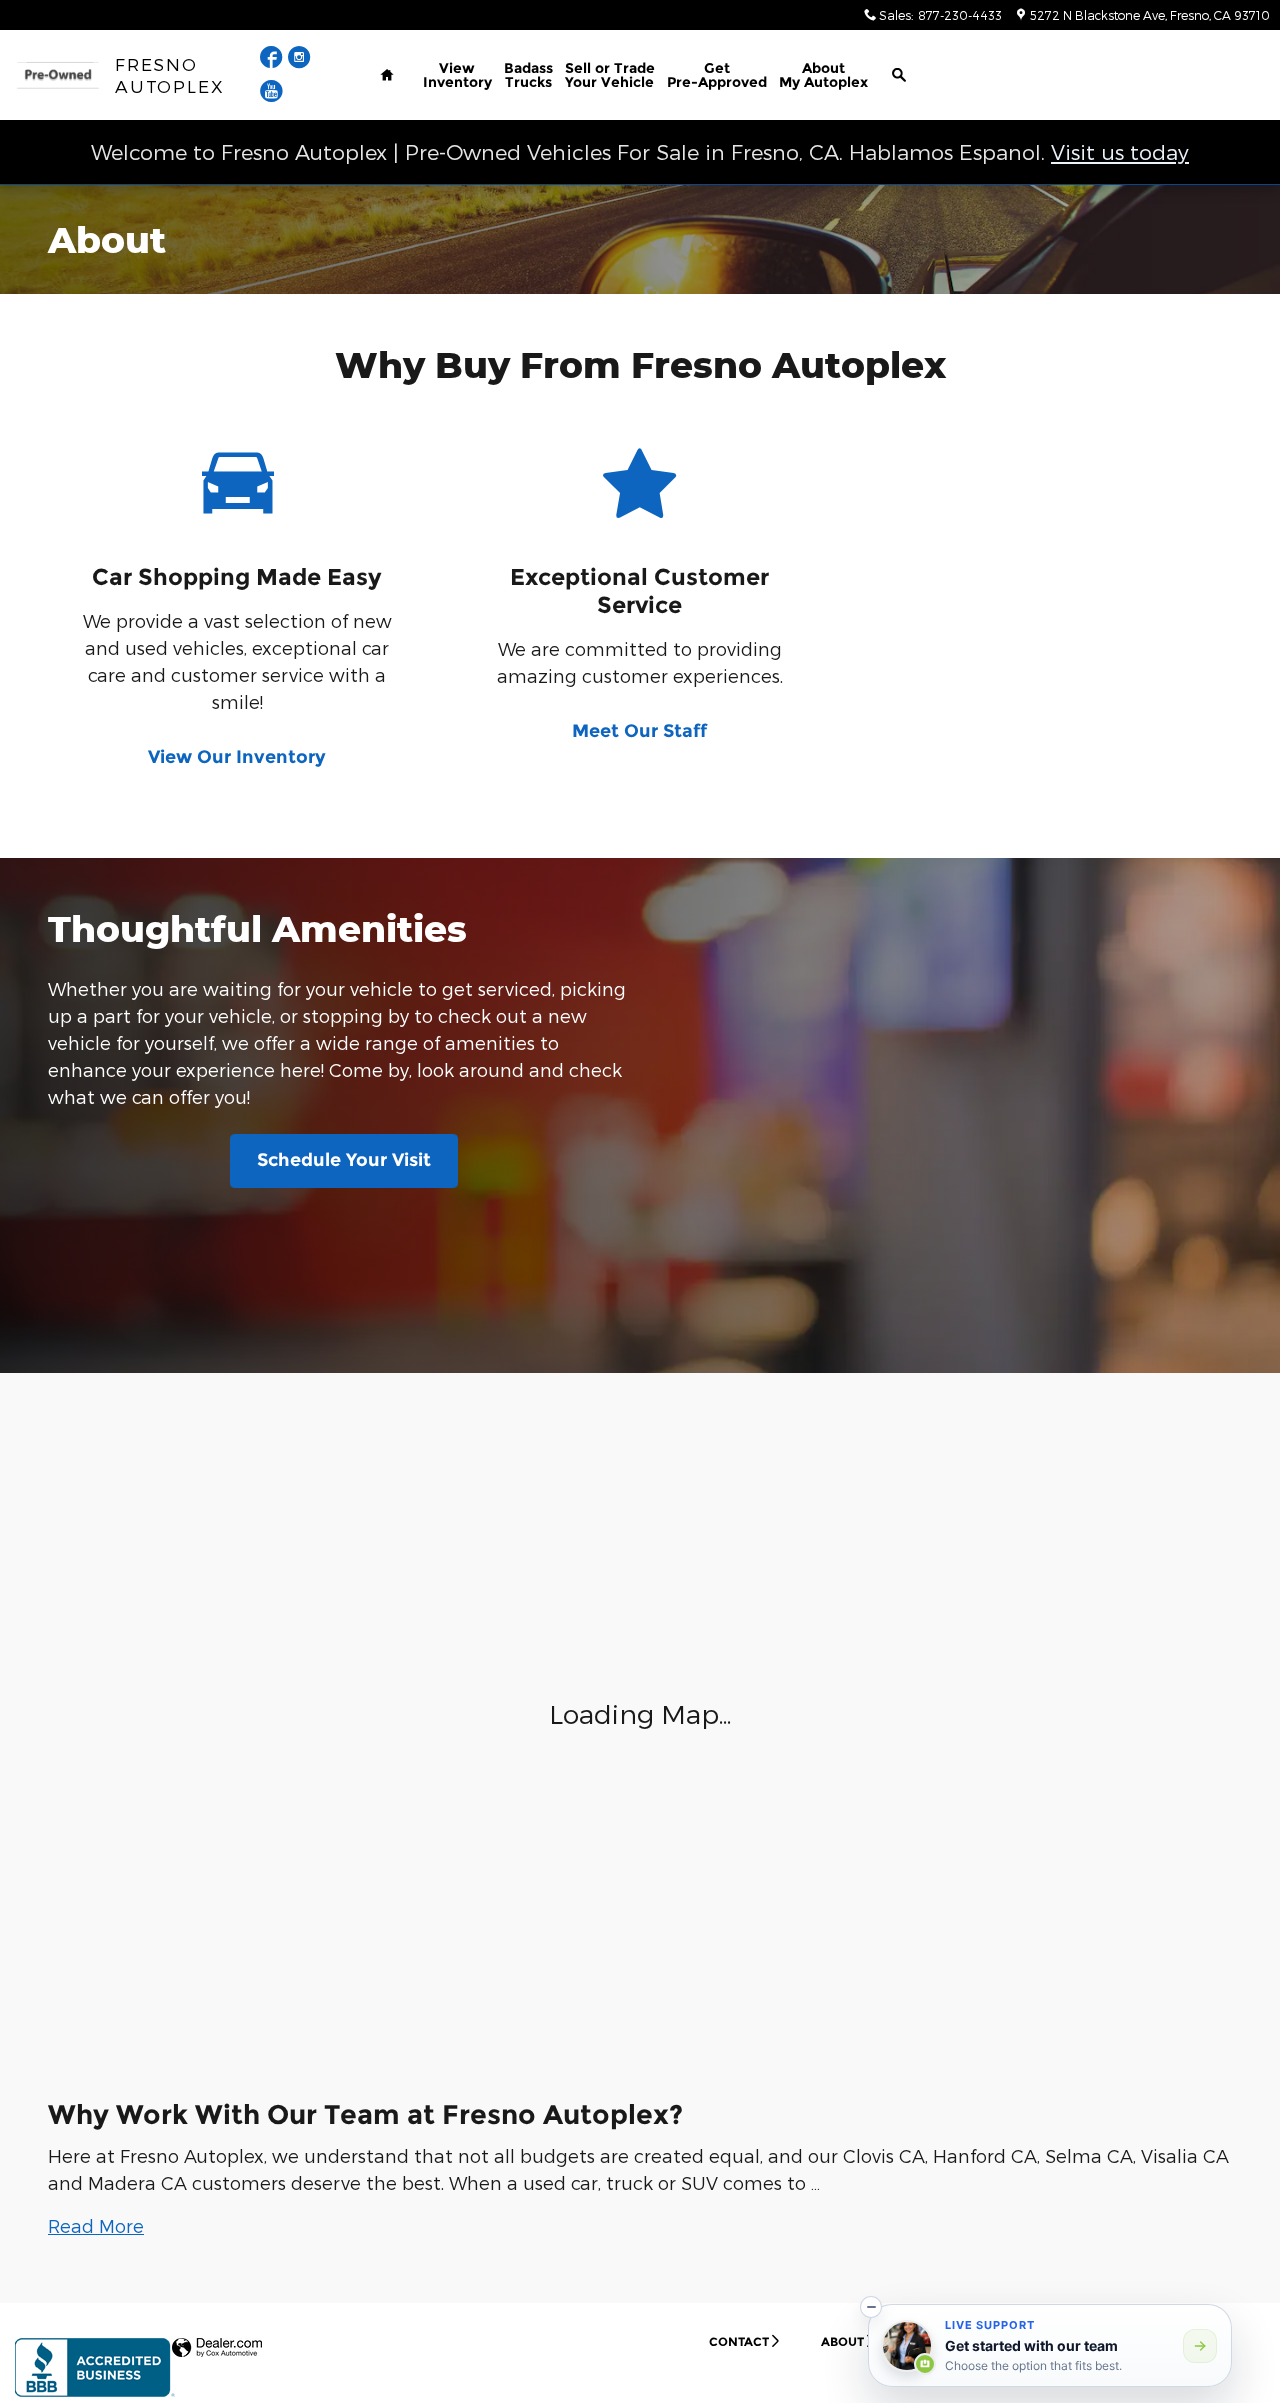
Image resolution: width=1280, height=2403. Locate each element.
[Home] (57, 75)
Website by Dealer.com (217, 2348)
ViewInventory (457, 75)
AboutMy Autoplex (823, 75)
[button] (96, 2225)
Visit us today (1120, 151)
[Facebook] (274, 59)
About (842, 2341)
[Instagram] (299, 59)
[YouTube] (271, 93)
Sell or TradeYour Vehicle (610, 75)
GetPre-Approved (717, 75)
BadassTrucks (528, 75)
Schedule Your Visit (344, 1160)
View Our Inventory (237, 757)
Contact (739, 2341)
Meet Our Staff (639, 731)
